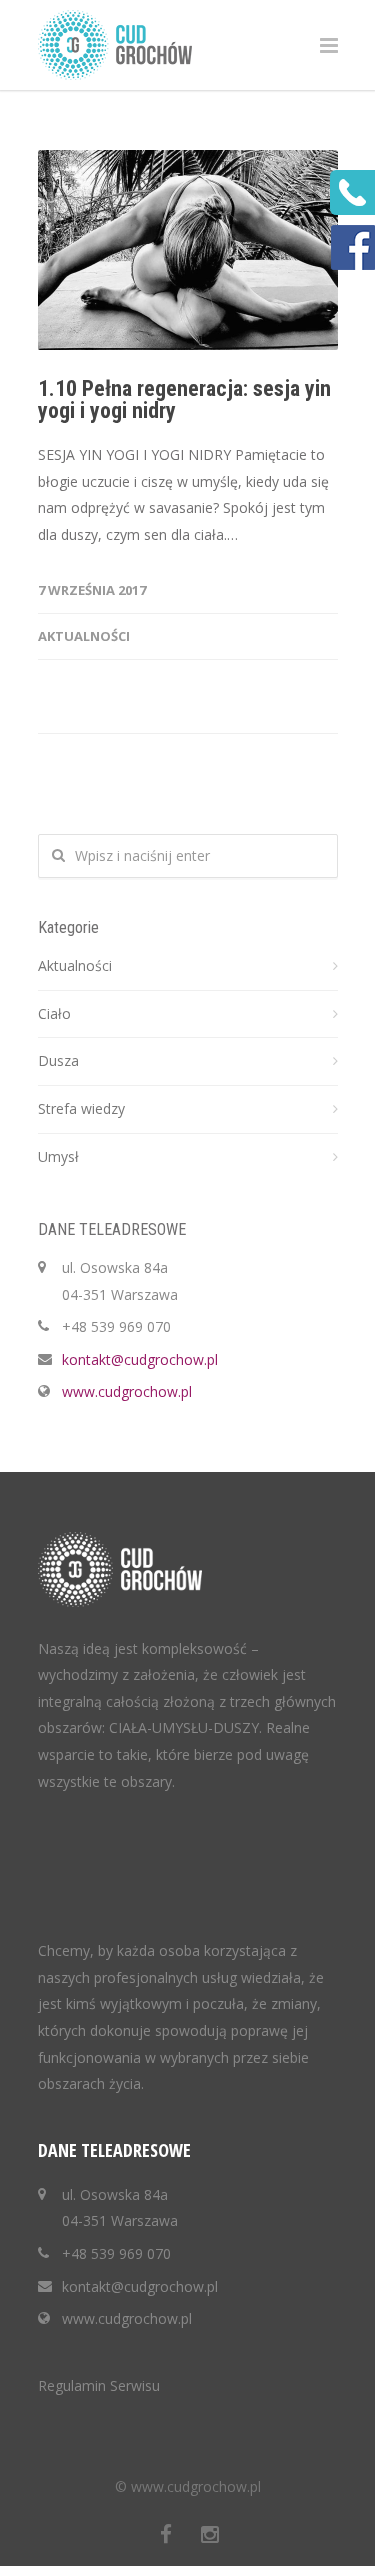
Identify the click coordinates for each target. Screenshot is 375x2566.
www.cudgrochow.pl (127, 1391)
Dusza (58, 1060)
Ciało (54, 1013)
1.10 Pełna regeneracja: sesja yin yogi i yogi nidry (184, 399)
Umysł (58, 1156)
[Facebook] (166, 2534)
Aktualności (84, 636)
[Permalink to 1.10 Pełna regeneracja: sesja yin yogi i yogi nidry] (188, 250)
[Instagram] (210, 2534)
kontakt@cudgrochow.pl (140, 1359)
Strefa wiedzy (81, 1108)
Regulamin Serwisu (99, 2385)
